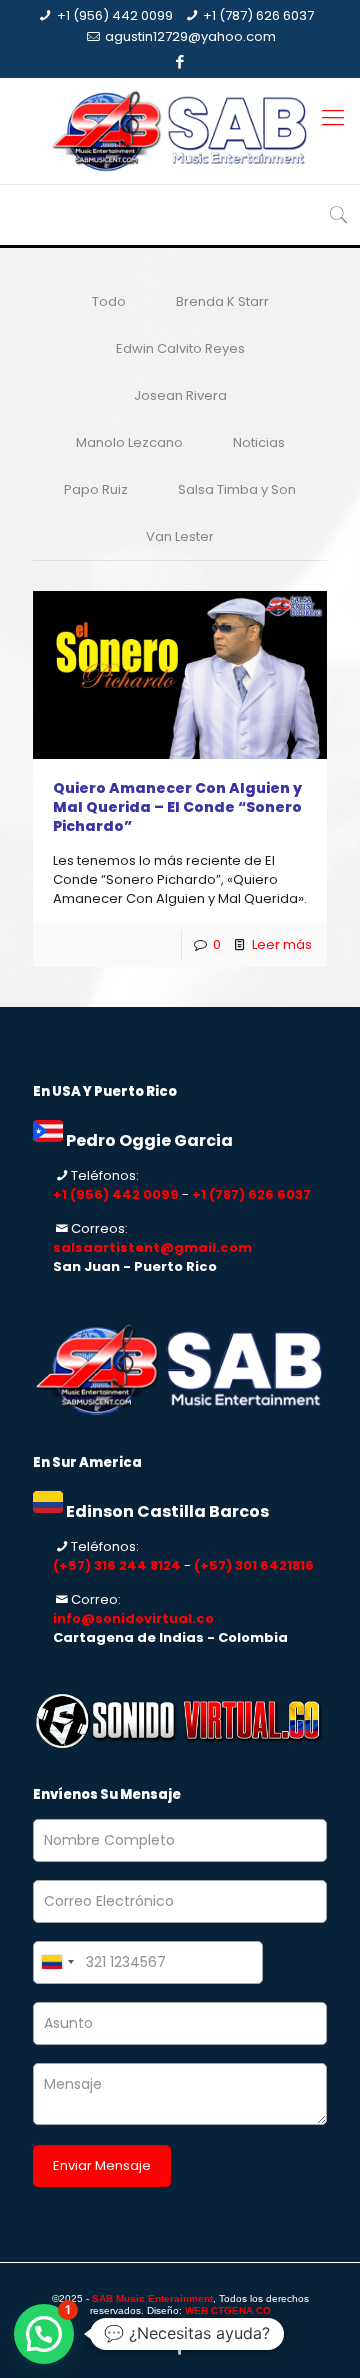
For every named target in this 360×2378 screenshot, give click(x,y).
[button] (44, 2334)
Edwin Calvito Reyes (180, 348)
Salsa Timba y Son (237, 489)
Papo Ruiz (96, 489)
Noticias (259, 442)
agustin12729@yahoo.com (190, 36)
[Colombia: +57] (57, 1962)
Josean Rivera (180, 395)
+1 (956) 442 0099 (115, 15)
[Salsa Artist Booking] (180, 131)
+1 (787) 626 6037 (258, 15)
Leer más (282, 944)
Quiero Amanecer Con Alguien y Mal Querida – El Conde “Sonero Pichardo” (177, 807)
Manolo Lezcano (129, 442)
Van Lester (180, 536)
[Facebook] (180, 61)
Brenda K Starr (222, 301)
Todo (109, 301)
